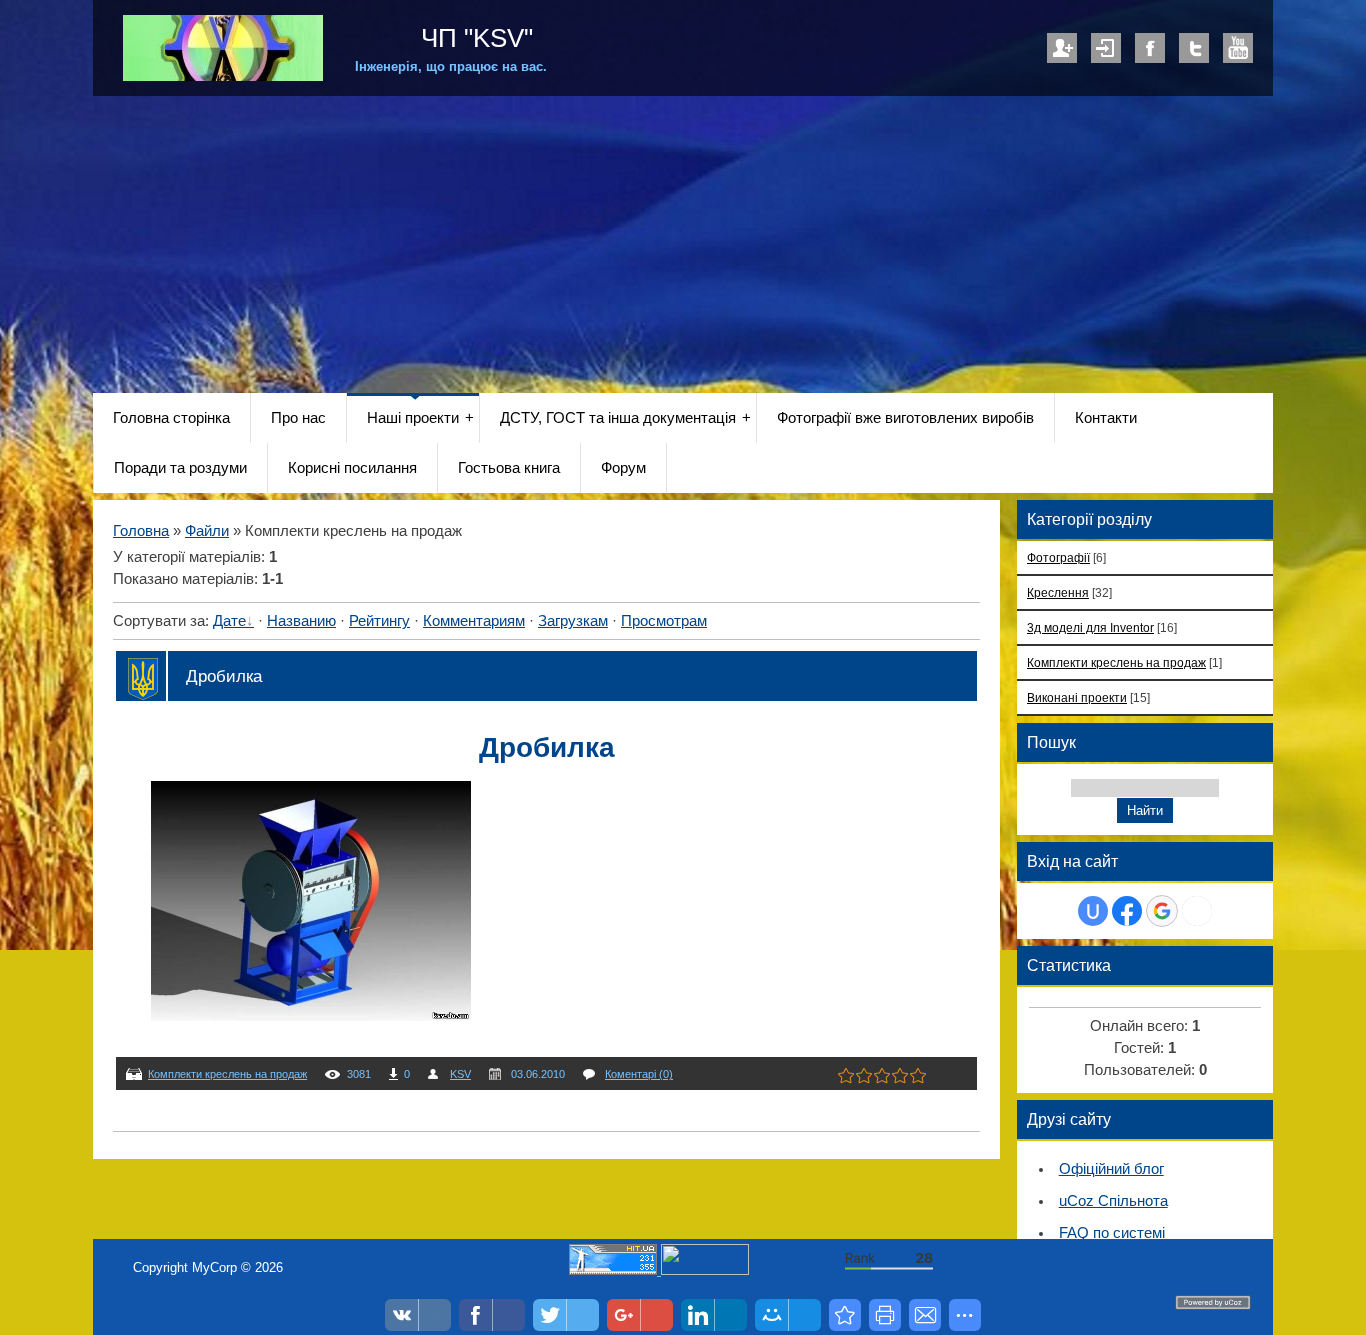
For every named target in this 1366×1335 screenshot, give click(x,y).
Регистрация (1062, 48)
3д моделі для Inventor (1090, 627)
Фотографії (1058, 557)
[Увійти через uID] (1093, 911)
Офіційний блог (1111, 1169)
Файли (207, 531)
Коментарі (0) (639, 1074)
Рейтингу (379, 621)
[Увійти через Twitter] (1197, 911)
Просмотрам (664, 621)
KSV (460, 1074)
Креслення (1058, 592)
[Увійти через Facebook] (1127, 911)
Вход (1106, 48)
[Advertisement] (683, 246)
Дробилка (224, 676)
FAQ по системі (1112, 1233)
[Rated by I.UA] (705, 1270)
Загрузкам (573, 621)
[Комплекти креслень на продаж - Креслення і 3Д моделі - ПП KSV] (845, 1315)
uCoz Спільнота (1113, 1201)
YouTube (1238, 48)
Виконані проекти (1077, 697)
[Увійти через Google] (1162, 911)
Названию (301, 621)
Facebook (1150, 48)
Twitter (1194, 48)
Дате (229, 621)
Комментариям (474, 621)
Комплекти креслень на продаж (227, 1074)
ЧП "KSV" (473, 38)
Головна (141, 531)
